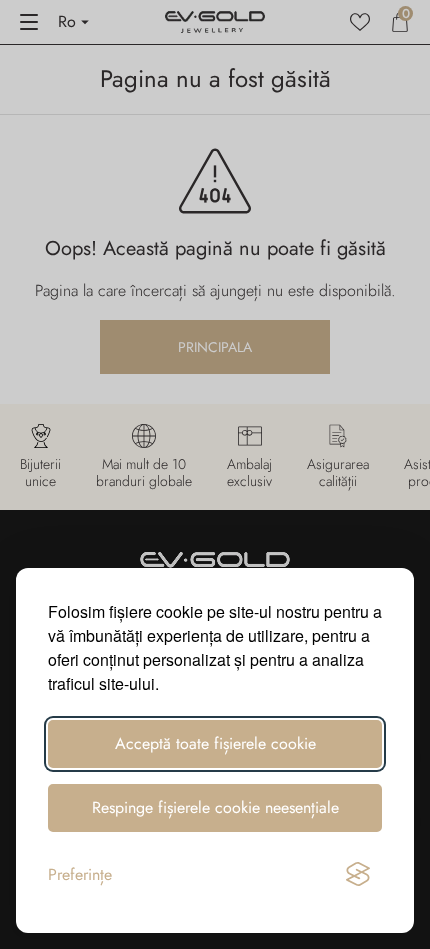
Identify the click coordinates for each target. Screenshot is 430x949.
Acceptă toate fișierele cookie (215, 743)
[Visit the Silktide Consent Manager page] (358, 875)
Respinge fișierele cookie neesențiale (215, 807)
